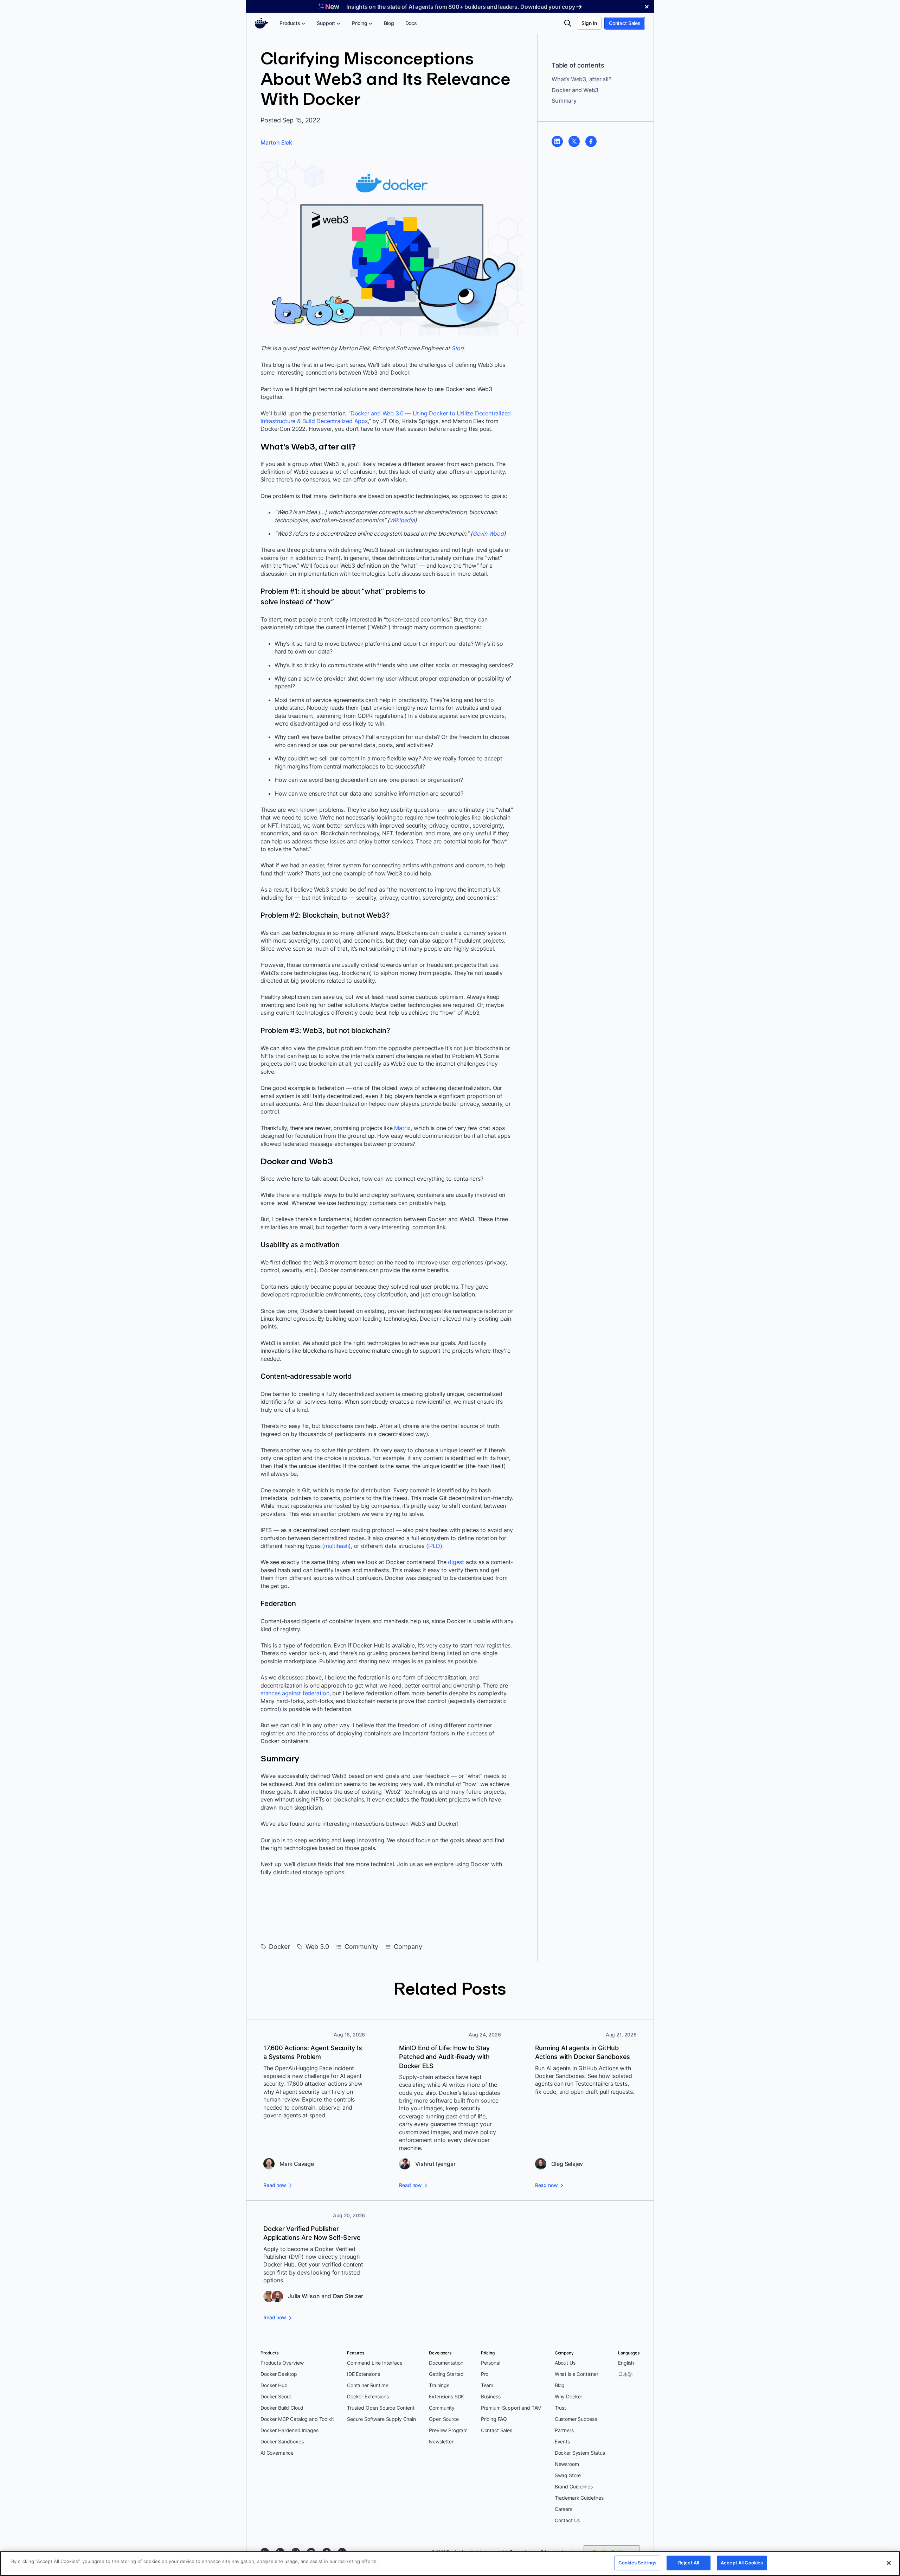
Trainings (439, 2385)
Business (491, 2396)
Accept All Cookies (742, 2563)
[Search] (568, 23)
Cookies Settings (637, 2563)
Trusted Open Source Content (381, 2408)
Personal (491, 2363)
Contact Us (567, 2520)
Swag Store (568, 2475)
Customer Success (576, 2419)
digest (456, 1562)
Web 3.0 (317, 1947)
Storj (458, 348)
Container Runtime (368, 2385)
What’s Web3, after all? (581, 79)
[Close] (889, 2563)
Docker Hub (274, 2385)
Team (487, 2385)
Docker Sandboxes (282, 2441)
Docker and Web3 (575, 90)
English (626, 2363)
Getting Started (446, 2374)
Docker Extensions (368, 2396)
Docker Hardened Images (290, 2430)
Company (408, 1947)
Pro (485, 2374)
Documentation (446, 2363)
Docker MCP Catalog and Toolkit (297, 2419)
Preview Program (448, 2430)
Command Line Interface (375, 2363)
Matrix (402, 1128)
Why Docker (569, 2396)
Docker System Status (580, 2453)
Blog (560, 2385)
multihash (336, 1546)
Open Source (444, 2419)
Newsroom (567, 2464)
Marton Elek (276, 142)
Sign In (589, 23)
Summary (564, 101)
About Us (565, 2363)
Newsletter (441, 2441)
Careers (564, 2509)
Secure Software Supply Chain (381, 2419)
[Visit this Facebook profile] (591, 141)
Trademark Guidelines (579, 2498)
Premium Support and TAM (511, 2408)
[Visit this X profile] (574, 141)
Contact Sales (625, 23)
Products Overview (282, 2363)
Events (562, 2441)
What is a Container (577, 2374)
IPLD (434, 1546)
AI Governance (277, 2453)
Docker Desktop (279, 2374)
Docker (279, 1947)
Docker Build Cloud (282, 2408)
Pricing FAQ (494, 2419)
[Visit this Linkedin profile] (557, 141)
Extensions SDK (446, 2396)
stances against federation (295, 1693)
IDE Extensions (364, 2374)
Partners (564, 2430)
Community (361, 1947)
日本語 (625, 2374)
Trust (560, 2408)
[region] (450, 2564)
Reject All (689, 2563)
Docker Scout (276, 2396)
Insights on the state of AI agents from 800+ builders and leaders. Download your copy (461, 7)
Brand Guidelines (574, 2486)
